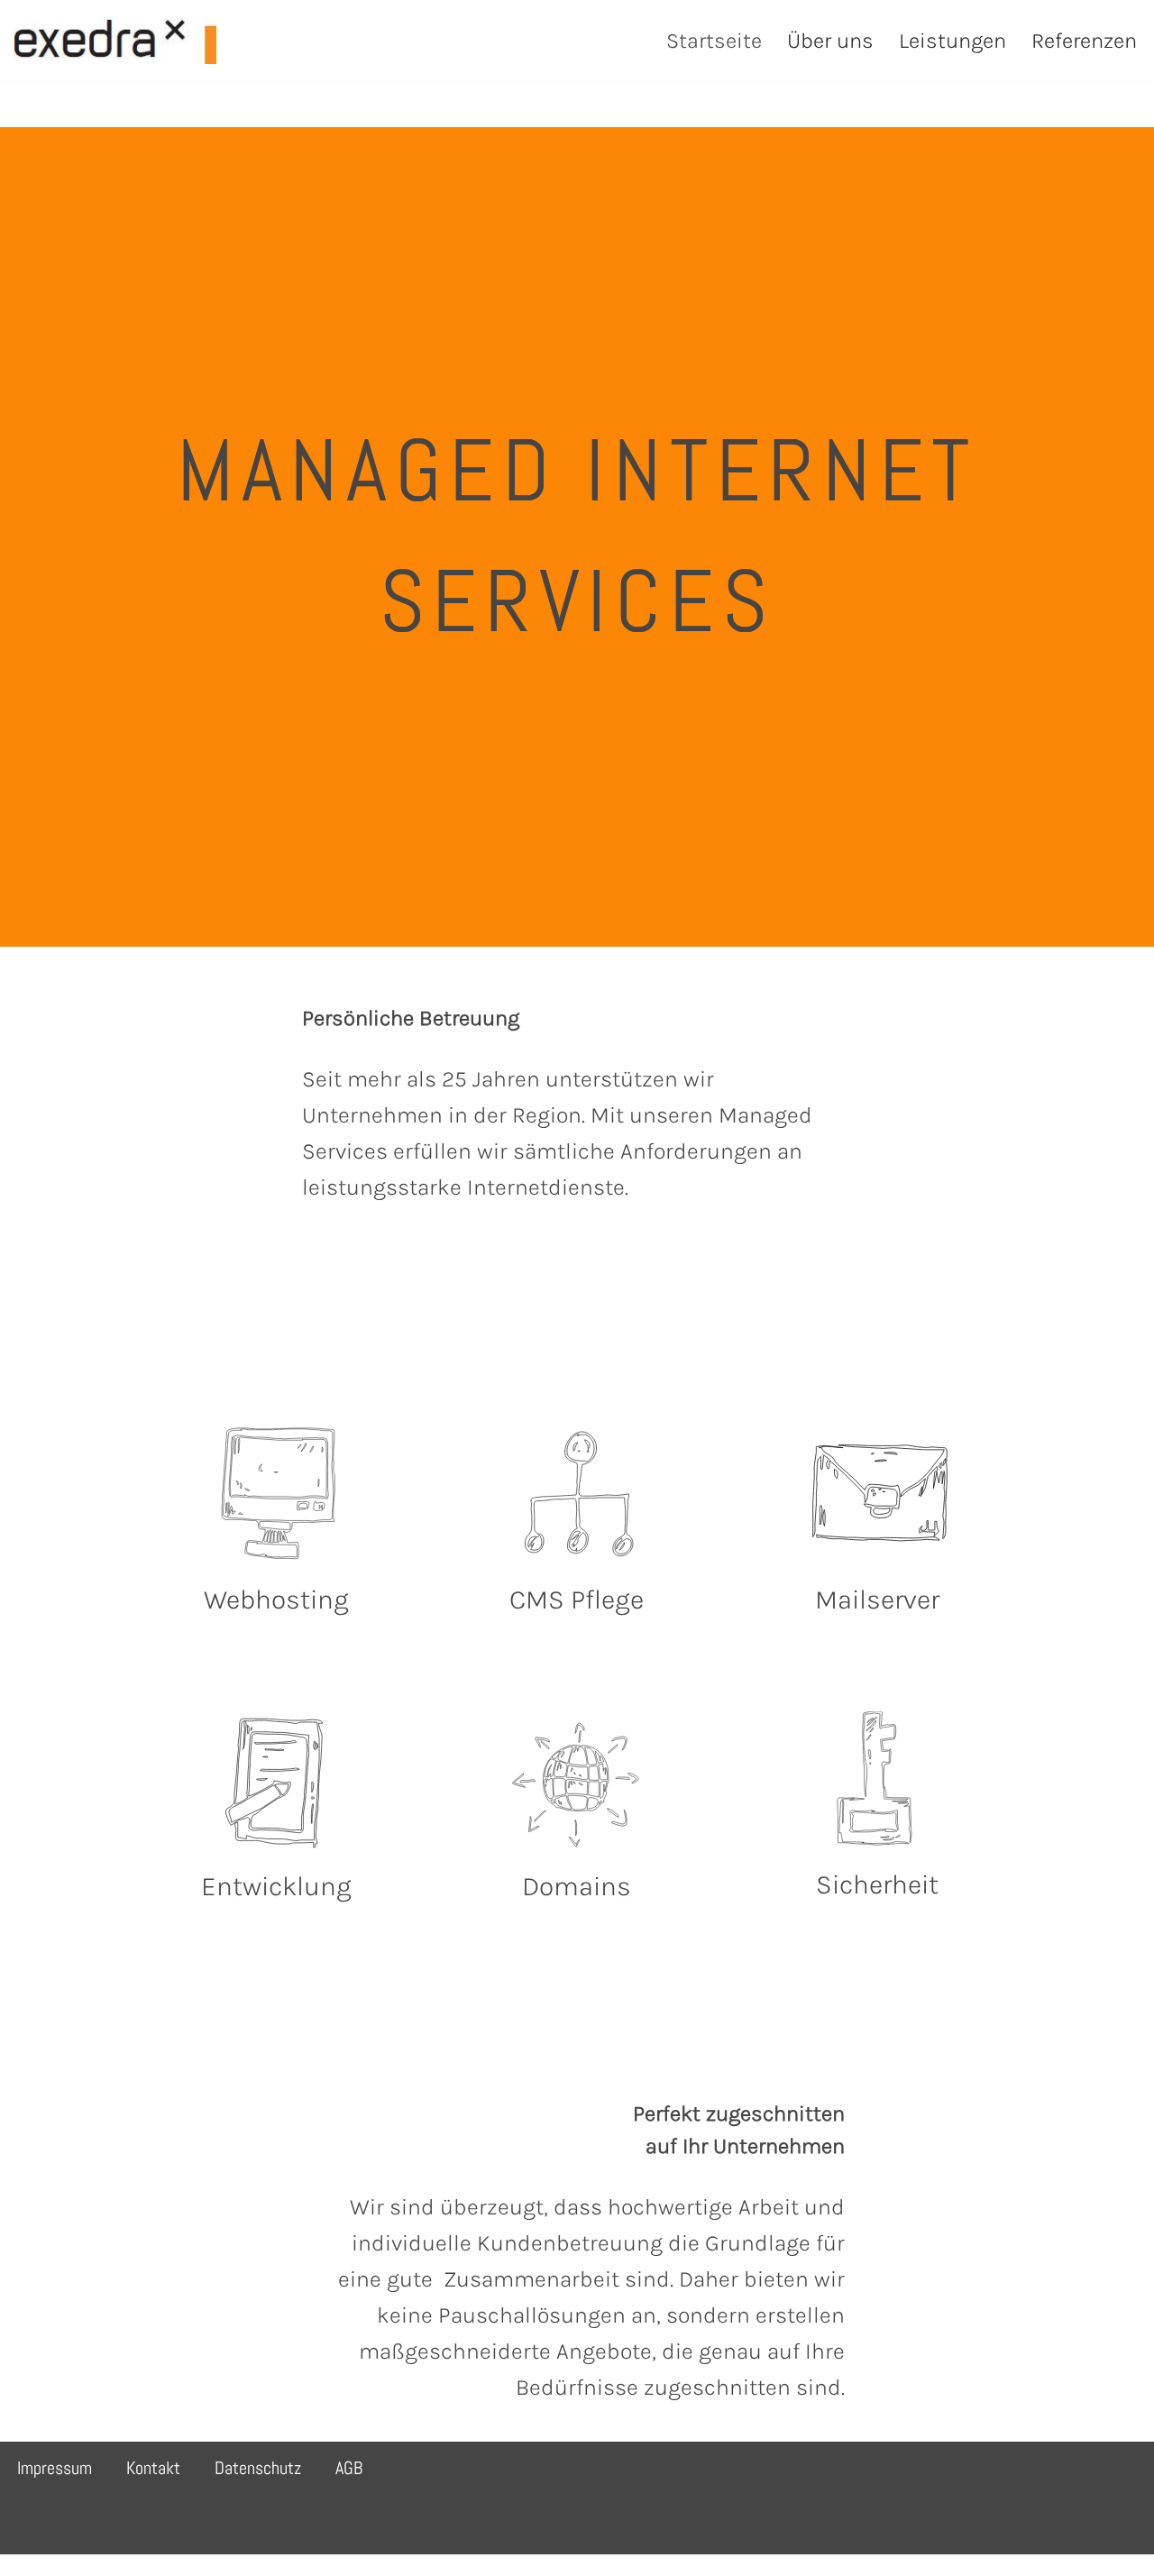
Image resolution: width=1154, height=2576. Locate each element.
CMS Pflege (577, 1600)
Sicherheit (877, 1884)
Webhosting (276, 1600)
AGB (349, 2468)
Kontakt (153, 2468)
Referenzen (1084, 41)
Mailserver (877, 1600)
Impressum (55, 2468)
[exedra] (115, 40)
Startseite (714, 41)
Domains (577, 1886)
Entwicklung (276, 1886)
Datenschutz (258, 2468)
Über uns (830, 41)
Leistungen (953, 41)
